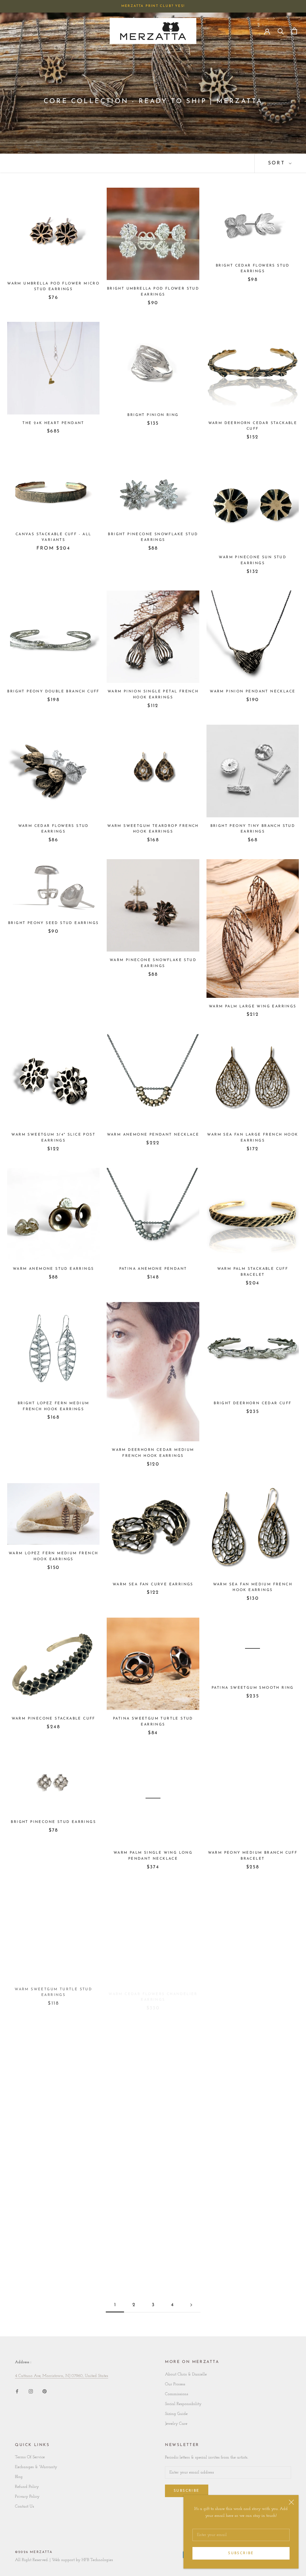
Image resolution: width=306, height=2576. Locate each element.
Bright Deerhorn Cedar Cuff (253, 1403)
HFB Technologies (97, 2560)
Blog (19, 2477)
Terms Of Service (30, 2457)
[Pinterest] (45, 2391)
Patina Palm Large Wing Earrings (253, 2121)
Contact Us (25, 2507)
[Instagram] (31, 2391)
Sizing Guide (176, 2414)
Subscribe (241, 2553)
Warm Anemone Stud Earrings (53, 1269)
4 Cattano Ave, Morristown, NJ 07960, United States (62, 2376)
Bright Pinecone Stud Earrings (53, 1822)
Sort (278, 163)
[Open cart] (294, 31)
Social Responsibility (183, 2404)
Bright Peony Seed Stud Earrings (53, 923)
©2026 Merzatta (34, 2552)
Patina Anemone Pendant (153, 1269)
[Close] (291, 2502)
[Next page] (191, 2305)
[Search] (281, 31)
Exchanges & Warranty (36, 2467)
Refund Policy (27, 2487)
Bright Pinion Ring (153, 415)
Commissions (177, 2394)
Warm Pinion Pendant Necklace (253, 692)
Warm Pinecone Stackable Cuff (53, 1719)
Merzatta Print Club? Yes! (153, 6)
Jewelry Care (176, 2424)
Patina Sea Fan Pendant (53, 2233)
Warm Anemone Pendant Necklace (153, 1135)
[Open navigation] (13, 31)
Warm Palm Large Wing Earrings (253, 1006)
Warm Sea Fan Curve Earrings (153, 1584)
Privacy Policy (27, 2497)
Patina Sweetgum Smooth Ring (253, 1688)
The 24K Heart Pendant (53, 423)
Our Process (175, 2384)
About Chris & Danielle (186, 2374)
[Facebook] (17, 2391)
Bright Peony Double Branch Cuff (53, 692)
